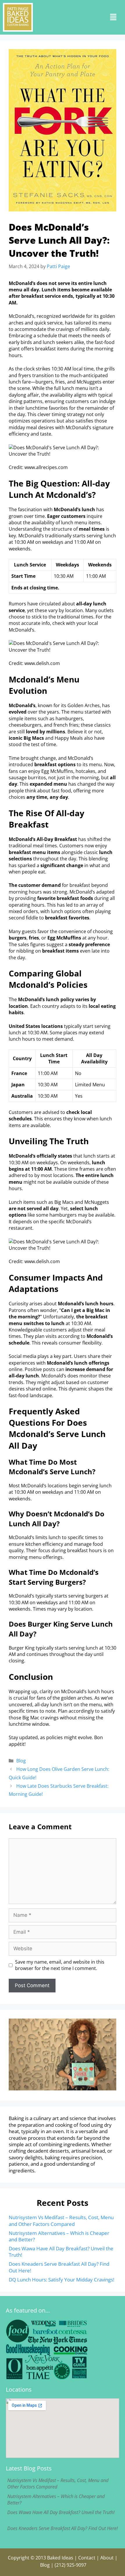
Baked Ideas (60, 2558)
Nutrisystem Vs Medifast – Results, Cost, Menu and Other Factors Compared (61, 2221)
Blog (21, 1761)
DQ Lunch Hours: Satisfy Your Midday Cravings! (61, 2280)
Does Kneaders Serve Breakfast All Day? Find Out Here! (59, 2267)
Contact (87, 2558)
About (107, 2558)
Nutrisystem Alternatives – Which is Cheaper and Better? (59, 2236)
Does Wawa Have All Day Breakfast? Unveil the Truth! (61, 2252)
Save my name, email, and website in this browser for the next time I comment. (60, 1965)
